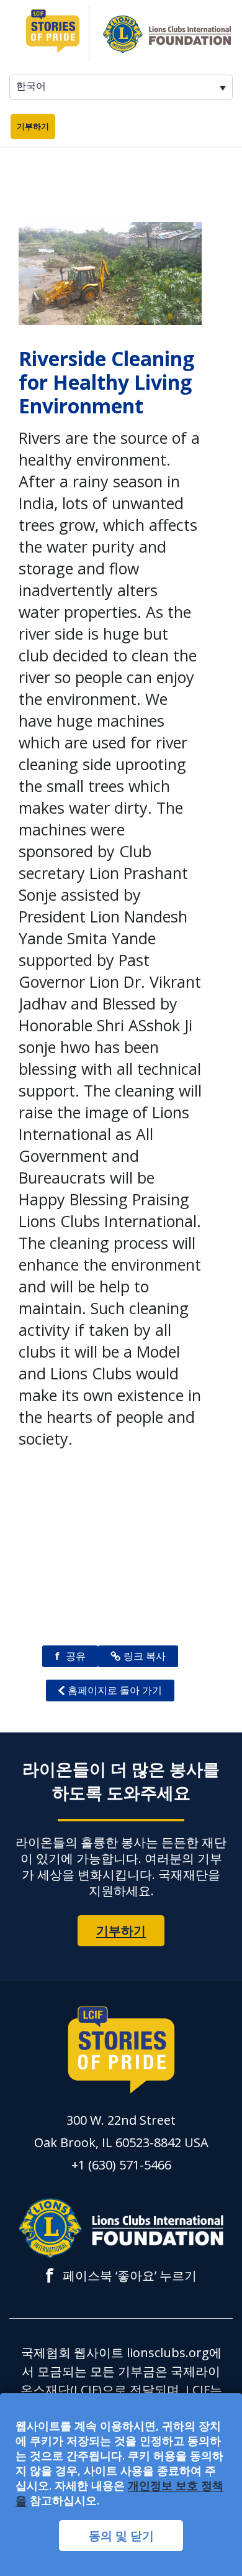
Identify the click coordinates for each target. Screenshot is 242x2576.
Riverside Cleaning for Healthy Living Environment (106, 382)
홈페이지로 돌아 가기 (115, 1690)
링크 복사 (145, 1656)
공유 (70, 1656)
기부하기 (33, 126)
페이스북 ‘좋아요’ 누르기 (121, 2276)
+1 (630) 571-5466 (121, 2165)
